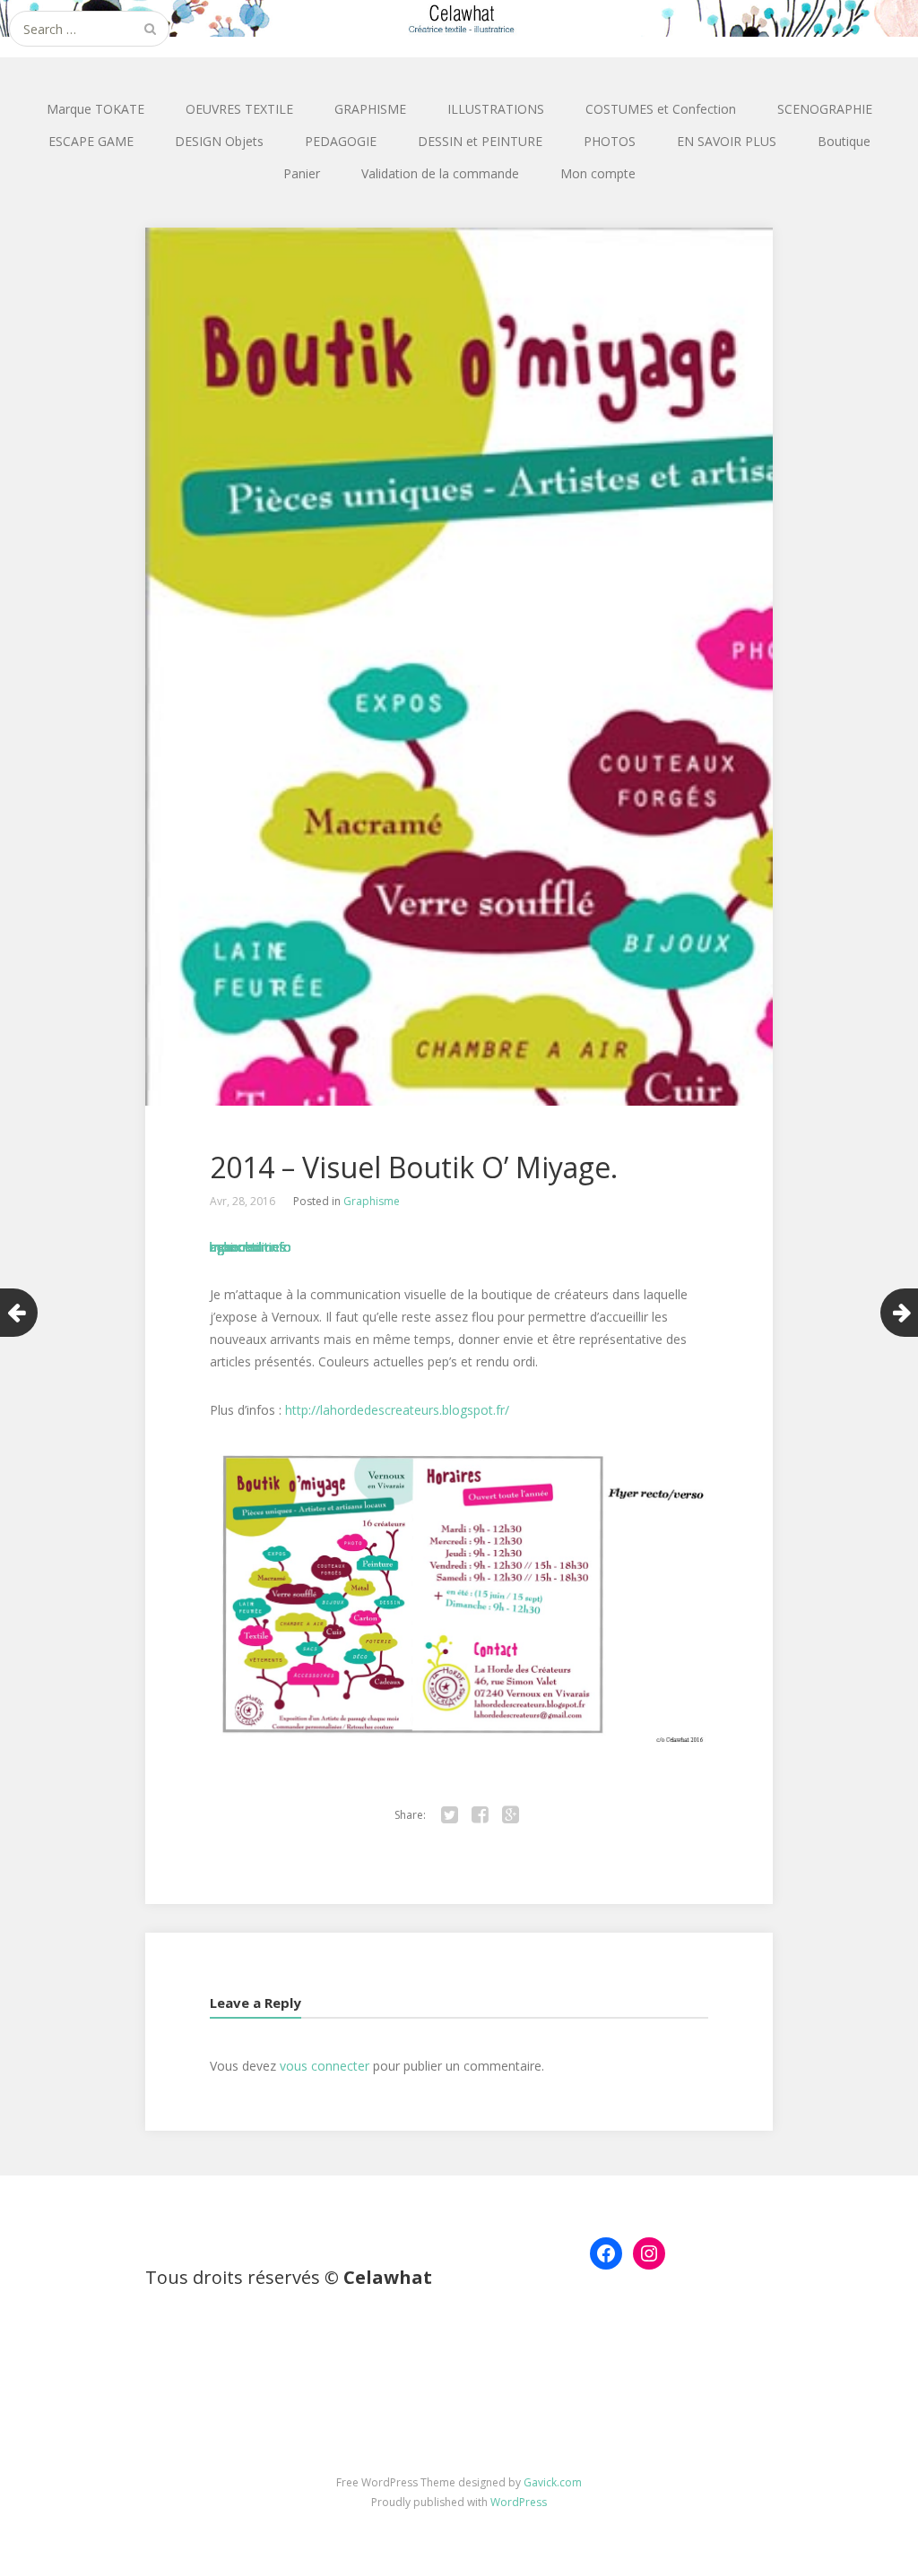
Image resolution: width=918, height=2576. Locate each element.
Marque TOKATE (95, 109)
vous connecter (325, 2066)
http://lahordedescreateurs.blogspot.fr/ (397, 1410)
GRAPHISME (370, 109)
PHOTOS (610, 141)
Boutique (844, 141)
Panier (302, 173)
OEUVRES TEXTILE (239, 109)
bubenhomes (248, 1247)
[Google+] (510, 1815)
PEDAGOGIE (341, 141)
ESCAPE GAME (91, 141)
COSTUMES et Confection (661, 109)
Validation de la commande (440, 173)
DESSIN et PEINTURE (480, 141)
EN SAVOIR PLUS (727, 141)
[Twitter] (449, 1815)
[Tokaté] (459, 18)
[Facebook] (480, 1815)
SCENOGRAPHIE (825, 109)
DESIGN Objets (219, 141)
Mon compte (598, 173)
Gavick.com (553, 2482)
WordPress (519, 2502)
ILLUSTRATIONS (496, 109)
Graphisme (372, 1201)
